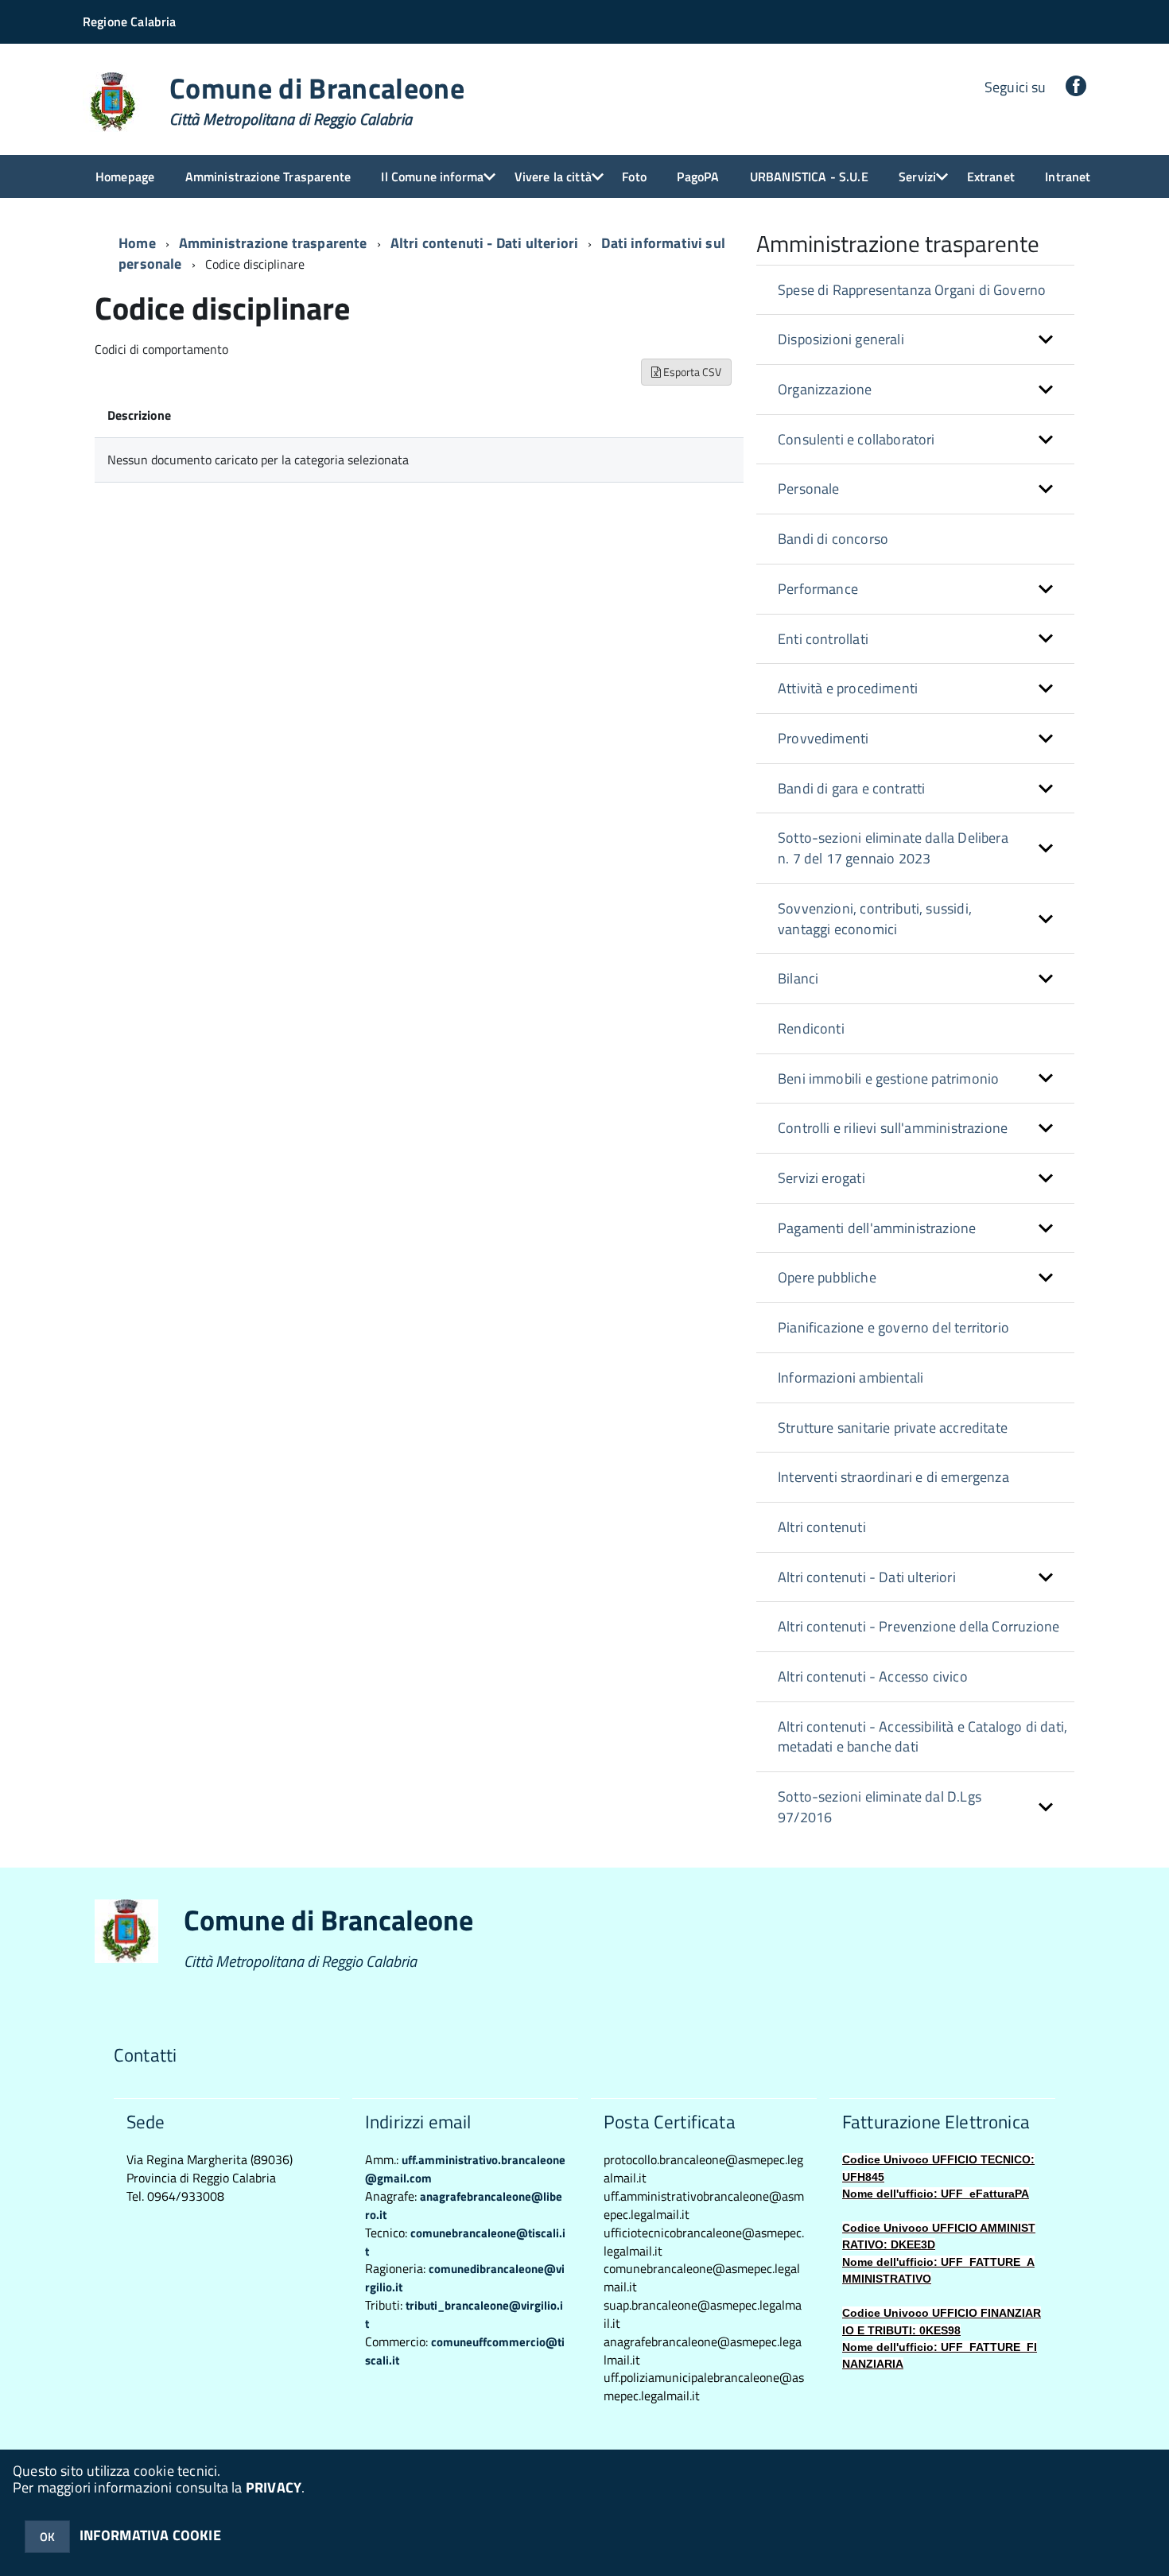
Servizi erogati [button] (821, 1178)
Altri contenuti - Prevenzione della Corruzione (918, 1626)
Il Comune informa (432, 177)
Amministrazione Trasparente (268, 177)
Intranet (1068, 177)
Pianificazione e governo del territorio (893, 1327)
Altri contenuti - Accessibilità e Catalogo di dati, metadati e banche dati (922, 1737)
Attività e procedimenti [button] (848, 688)
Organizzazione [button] (825, 389)
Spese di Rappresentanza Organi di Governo (912, 290)
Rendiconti (811, 1028)
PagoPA (698, 177)
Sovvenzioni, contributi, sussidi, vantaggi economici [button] (875, 919)
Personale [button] (809, 489)
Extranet (991, 177)
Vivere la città (553, 177)
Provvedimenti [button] (823, 738)
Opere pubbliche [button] (827, 1277)
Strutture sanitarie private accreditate (893, 1428)
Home (137, 243)
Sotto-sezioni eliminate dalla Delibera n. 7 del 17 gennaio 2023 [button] (893, 848)
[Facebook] (1076, 87)
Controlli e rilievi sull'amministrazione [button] (893, 1128)
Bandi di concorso (833, 539)
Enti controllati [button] (823, 639)
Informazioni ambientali (851, 1377)
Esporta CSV (691, 372)
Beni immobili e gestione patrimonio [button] (888, 1079)
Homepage (125, 177)
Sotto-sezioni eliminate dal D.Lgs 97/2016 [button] (880, 1807)
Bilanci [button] (798, 978)
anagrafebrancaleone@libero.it (464, 2206)
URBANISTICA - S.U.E (809, 177)
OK (47, 2537)
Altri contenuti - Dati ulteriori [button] (867, 1577)
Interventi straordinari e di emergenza (893, 1477)
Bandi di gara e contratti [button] (852, 788)
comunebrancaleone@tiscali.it (465, 2242)
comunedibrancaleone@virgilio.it (465, 2278)
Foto (634, 177)
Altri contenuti (822, 1527)
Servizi (917, 177)
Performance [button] (818, 589)
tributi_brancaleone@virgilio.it (464, 2314)
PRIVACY (274, 2487)
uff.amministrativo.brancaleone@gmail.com (465, 2169)
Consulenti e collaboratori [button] (856, 439)
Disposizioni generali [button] (841, 339)
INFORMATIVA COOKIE (150, 2535)
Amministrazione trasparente (273, 243)
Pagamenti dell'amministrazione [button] (877, 1228)
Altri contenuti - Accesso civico (873, 1676)
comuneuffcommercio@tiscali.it (465, 2351)
